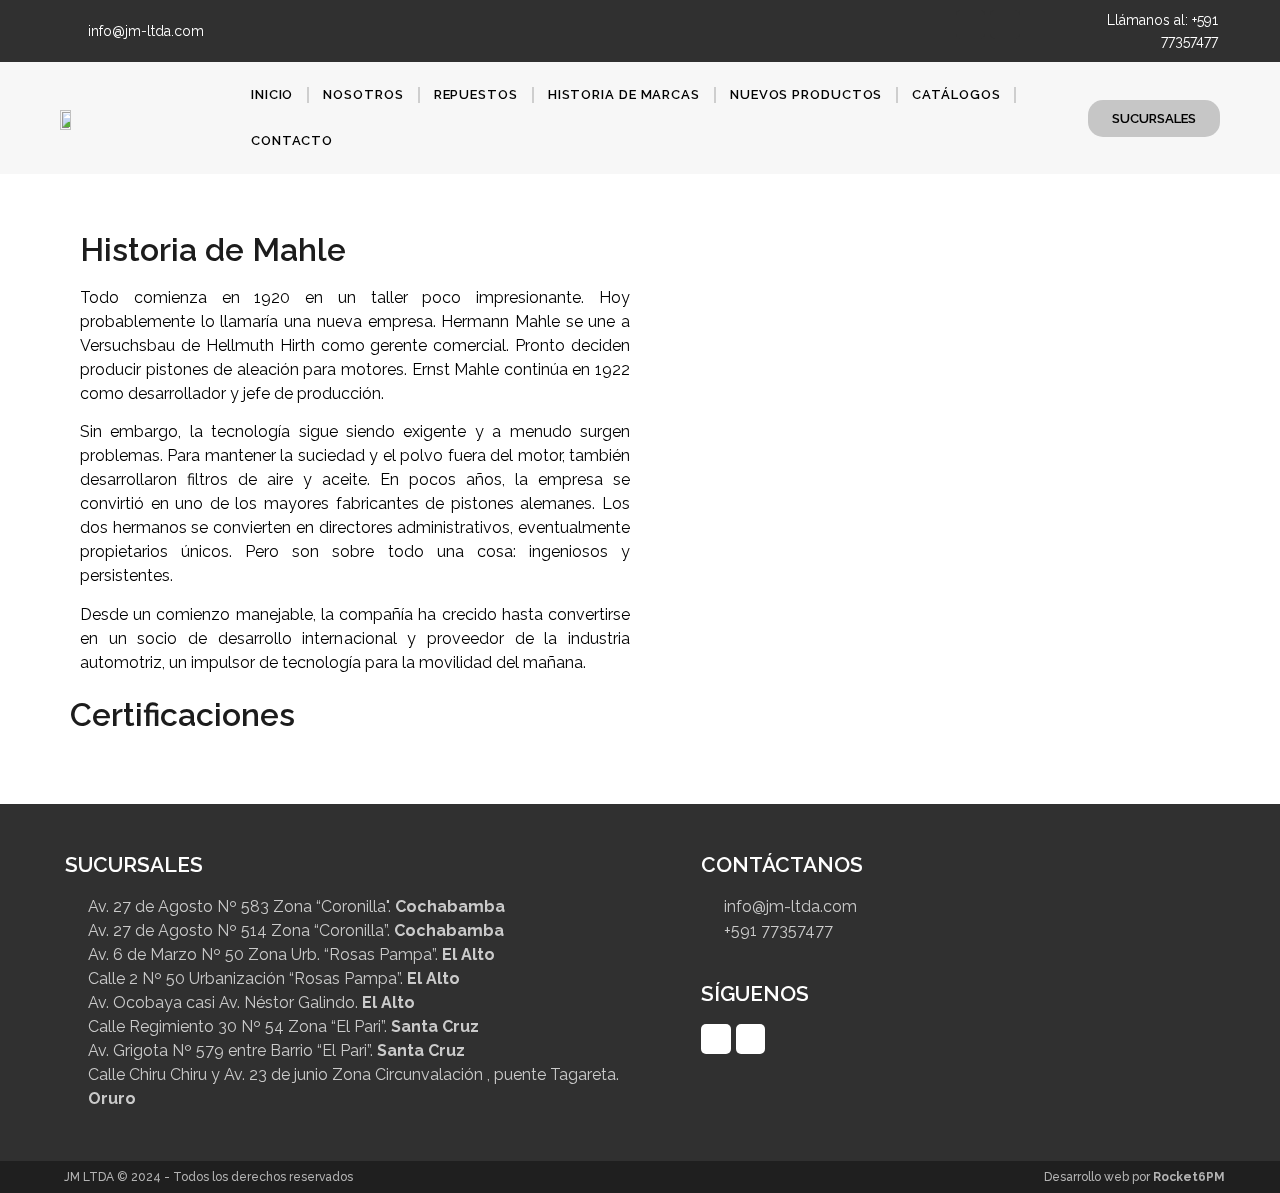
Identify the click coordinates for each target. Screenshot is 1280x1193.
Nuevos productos (806, 94)
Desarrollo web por (1134, 1177)
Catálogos (956, 94)
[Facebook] (970, 24)
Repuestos (476, 94)
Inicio (272, 94)
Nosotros (363, 94)
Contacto (292, 140)
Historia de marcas (624, 94)
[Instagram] (1004, 24)
